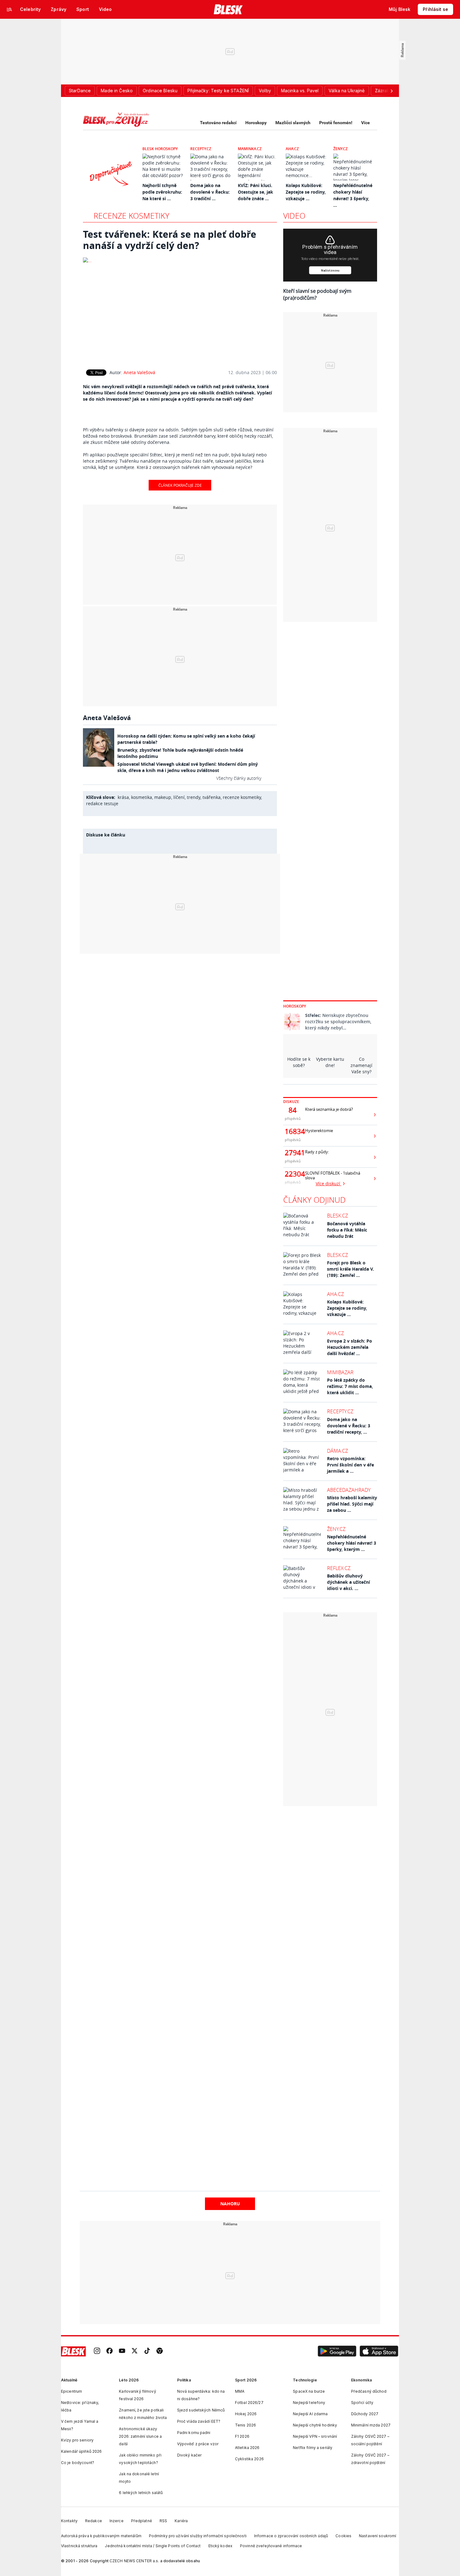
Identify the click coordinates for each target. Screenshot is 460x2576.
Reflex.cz (339, 1568)
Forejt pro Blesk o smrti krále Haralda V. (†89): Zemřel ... (350, 1269)
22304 (293, 1174)
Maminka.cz (250, 149)
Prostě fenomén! (336, 123)
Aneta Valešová (139, 372)
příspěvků (293, 1118)
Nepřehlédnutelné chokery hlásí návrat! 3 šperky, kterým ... (352, 1543)
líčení (179, 797)
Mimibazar (340, 1372)
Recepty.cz (201, 149)
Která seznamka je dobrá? (329, 1109)
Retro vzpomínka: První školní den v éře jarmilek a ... (350, 1465)
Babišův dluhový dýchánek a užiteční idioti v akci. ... (348, 1582)
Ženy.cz (340, 149)
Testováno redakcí (218, 123)
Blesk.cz (337, 1216)
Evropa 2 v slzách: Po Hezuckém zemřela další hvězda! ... (350, 1347)
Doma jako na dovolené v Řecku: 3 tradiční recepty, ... (349, 1426)
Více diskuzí (329, 1184)
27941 (293, 1153)
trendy (194, 797)
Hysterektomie (319, 1131)
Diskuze (291, 1102)
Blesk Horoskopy (160, 149)
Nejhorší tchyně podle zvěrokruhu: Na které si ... (162, 192)
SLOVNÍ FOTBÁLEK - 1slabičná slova (333, 1176)
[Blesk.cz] (228, 9)
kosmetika (142, 797)
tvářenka (212, 797)
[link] (97, 2352)
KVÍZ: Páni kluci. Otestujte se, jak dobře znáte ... (256, 192)
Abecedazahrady (349, 1490)
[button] (337, 2351)
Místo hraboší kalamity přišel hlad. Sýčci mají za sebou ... (352, 1504)
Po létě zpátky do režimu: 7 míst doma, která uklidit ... (350, 1386)
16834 (293, 1131)
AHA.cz (292, 149)
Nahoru (230, 2204)
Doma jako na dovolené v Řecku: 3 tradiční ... (210, 192)
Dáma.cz (337, 1451)
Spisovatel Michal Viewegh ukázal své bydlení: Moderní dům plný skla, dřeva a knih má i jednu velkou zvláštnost (188, 767)
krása (123, 797)
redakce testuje (102, 803)
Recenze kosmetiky (131, 216)
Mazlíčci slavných (293, 123)
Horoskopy (256, 123)
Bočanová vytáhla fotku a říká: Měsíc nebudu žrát (347, 1230)
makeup (163, 797)
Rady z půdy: (317, 1152)
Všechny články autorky (239, 778)
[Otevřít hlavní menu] (9, 9)
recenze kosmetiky (242, 797)
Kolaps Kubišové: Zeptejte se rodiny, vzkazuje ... (306, 192)
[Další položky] (391, 91)
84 (293, 1110)
